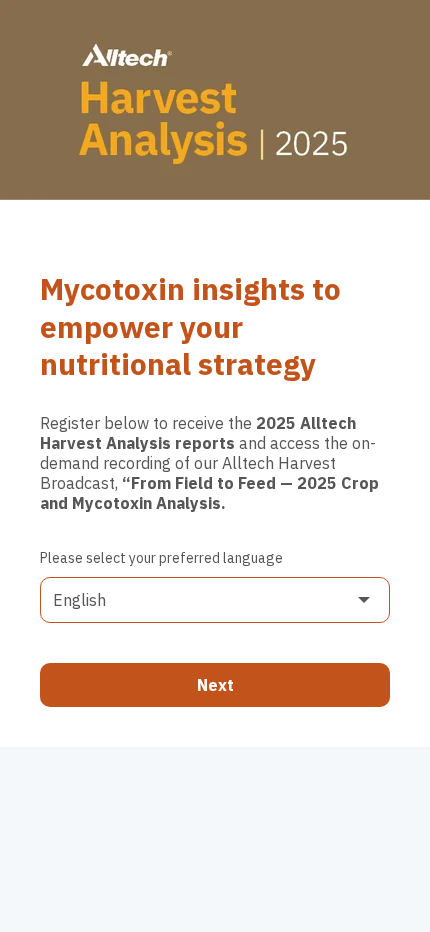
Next (215, 685)
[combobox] (215, 600)
